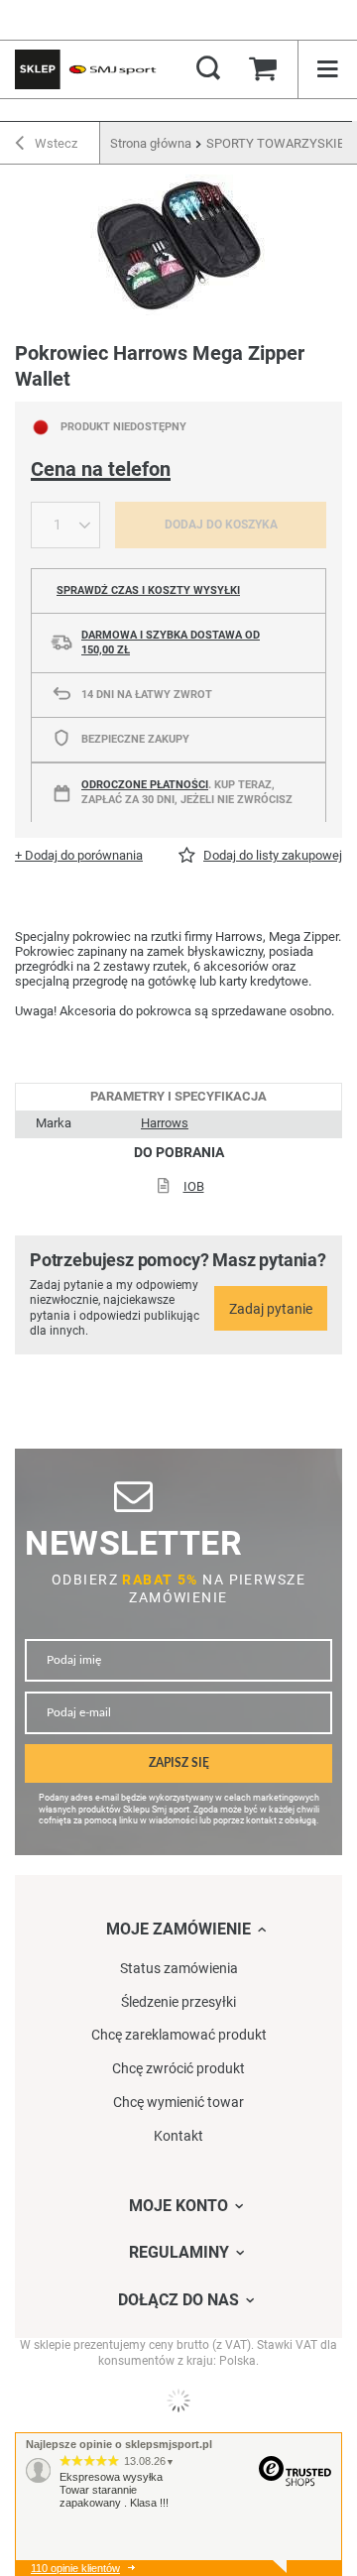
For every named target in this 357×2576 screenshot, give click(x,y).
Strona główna (151, 143)
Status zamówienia (179, 1968)
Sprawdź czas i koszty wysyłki (148, 590)
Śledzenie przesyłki (178, 2002)
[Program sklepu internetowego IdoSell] (178, 2400)
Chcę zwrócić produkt (178, 2068)
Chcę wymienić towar (178, 2102)
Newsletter (133, 1543)
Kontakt (178, 2136)
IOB (194, 1186)
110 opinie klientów (75, 2568)
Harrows (165, 1123)
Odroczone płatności (145, 785)
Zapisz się (179, 1763)
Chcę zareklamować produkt (179, 2035)
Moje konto (178, 2206)
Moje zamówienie (178, 1929)
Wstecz (55, 143)
